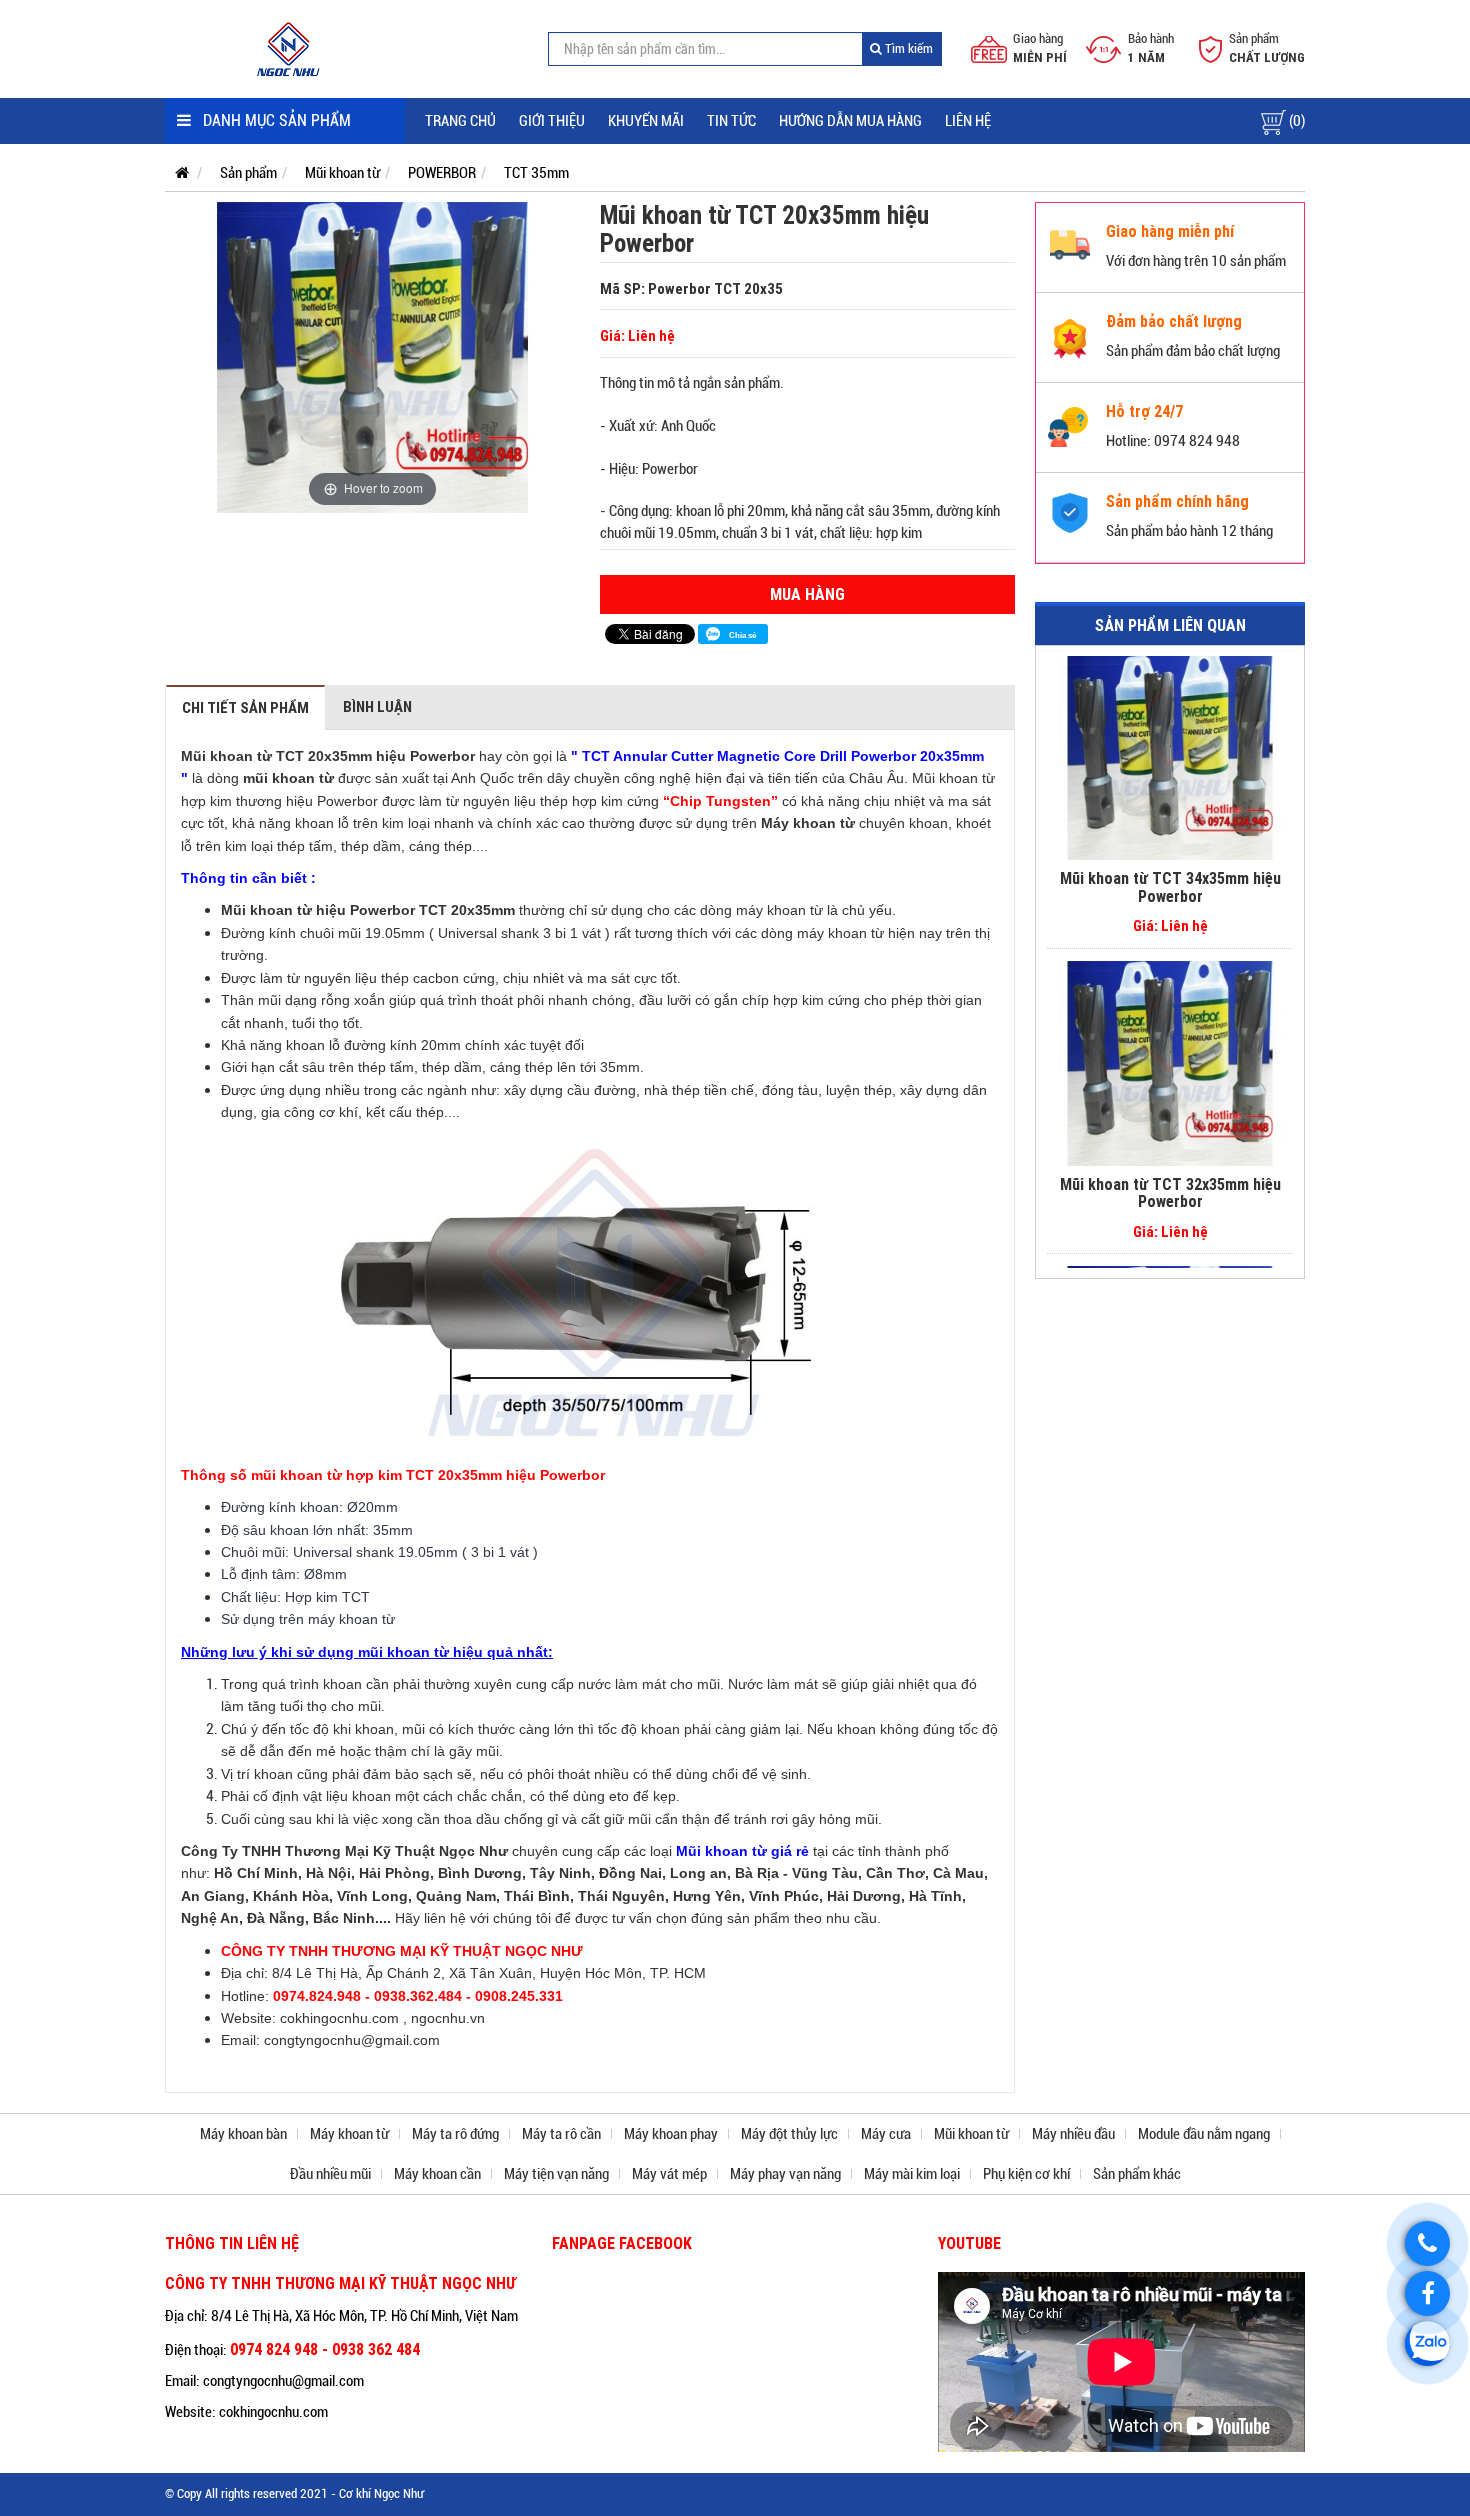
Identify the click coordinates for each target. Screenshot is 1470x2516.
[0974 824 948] (1427, 2243)
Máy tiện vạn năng (556, 2174)
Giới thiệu (552, 121)
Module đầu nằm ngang (1204, 2134)
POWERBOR (442, 173)
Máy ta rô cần (561, 2134)
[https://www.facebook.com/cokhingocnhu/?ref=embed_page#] (1427, 2293)
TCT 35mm (536, 173)
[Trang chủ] (177, 173)
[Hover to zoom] (372, 357)
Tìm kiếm (907, 48)
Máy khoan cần (437, 2174)
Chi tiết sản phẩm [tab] (245, 707)
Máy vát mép (669, 2174)
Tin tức (731, 121)
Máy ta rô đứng (455, 2134)
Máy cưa (886, 2134)
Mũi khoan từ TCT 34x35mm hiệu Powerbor (1170, 887)
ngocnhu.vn (448, 2018)
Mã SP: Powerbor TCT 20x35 (691, 288)
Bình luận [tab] (377, 706)
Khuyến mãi (646, 121)
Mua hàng (807, 594)
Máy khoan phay (671, 2134)
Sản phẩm (248, 173)
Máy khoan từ (349, 2134)
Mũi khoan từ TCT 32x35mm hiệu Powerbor (1170, 1193)
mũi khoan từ (288, 778)
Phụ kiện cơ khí (1026, 2174)
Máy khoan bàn (243, 2134)
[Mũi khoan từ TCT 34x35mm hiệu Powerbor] (1170, 757)
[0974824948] (1427, 2343)
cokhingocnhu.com (339, 2018)
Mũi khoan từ (342, 173)
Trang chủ (460, 121)
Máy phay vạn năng (785, 2174)
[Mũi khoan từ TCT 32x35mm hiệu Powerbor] (1170, 1063)
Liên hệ (968, 121)
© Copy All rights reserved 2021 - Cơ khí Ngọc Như (294, 2493)
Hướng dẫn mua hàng (850, 121)
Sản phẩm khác (1137, 2174)
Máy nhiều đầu (1073, 2134)
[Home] (290, 48)
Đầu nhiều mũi (330, 2174)
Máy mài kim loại (912, 2174)
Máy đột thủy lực (789, 2134)
